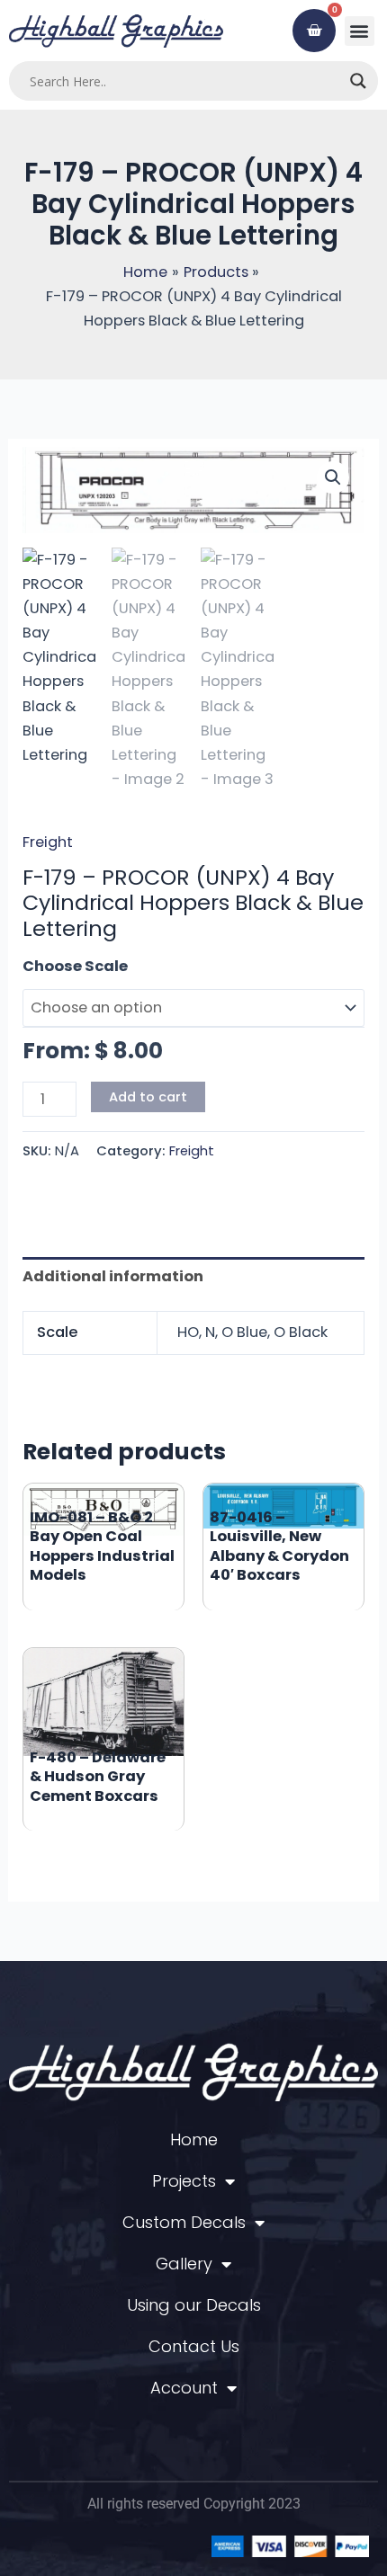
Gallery (184, 2264)
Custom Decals (184, 2222)
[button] (360, 31)
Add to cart (148, 1097)
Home (194, 2139)
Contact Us (194, 2346)
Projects (184, 2181)
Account (184, 2388)
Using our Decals (194, 2305)
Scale (44, 966)
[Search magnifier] (358, 81)
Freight (48, 842)
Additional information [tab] (113, 1276)
